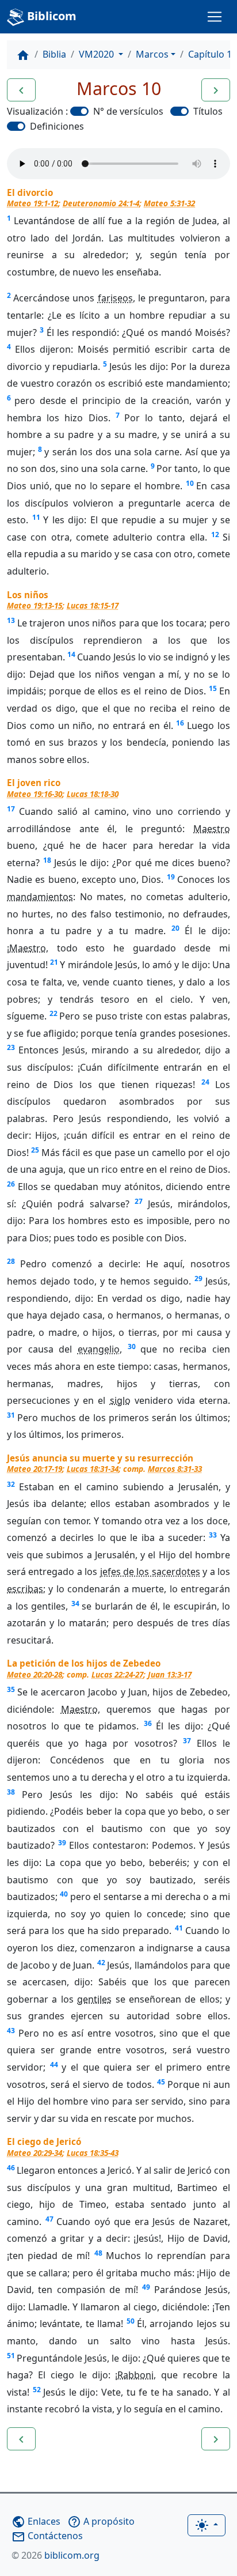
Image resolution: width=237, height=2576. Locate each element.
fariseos (115, 298)
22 (53, 1013)
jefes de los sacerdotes (150, 1572)
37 (187, 1741)
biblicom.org (56, 2555)
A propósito (101, 2521)
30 (132, 1346)
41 (179, 1928)
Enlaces (36, 2521)
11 (36, 517)
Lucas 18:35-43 (93, 2153)
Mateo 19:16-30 (35, 794)
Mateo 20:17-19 (35, 1469)
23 (11, 1047)
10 (190, 483)
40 (64, 1894)
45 (161, 2082)
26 (11, 1184)
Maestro (212, 829)
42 (101, 1963)
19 (171, 877)
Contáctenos (47, 2536)
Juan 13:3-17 (170, 1674)
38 (11, 1792)
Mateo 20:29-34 (35, 2153)
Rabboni (135, 2375)
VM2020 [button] (98, 54)
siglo (120, 1400)
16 (180, 723)
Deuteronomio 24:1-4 (101, 203)
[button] (21, 90)
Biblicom (50, 16)
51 (11, 2356)
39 (62, 1843)
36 (148, 1723)
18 (47, 860)
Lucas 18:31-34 (93, 1469)
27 (139, 1201)
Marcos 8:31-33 (175, 1469)
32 (11, 1484)
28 (11, 1261)
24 (205, 1082)
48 (98, 2253)
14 (71, 654)
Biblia (54, 54)
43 (11, 2031)
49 (146, 2287)
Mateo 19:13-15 (35, 605)
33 (213, 1535)
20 (175, 928)
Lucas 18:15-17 (93, 605)
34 (75, 1604)
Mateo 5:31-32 (169, 203)
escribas (25, 1589)
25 (35, 1150)
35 (11, 1689)
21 (54, 962)
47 (49, 2219)
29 (198, 1278)
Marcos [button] (152, 54)
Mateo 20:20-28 (35, 1674)
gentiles (94, 1999)
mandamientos (40, 897)
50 (131, 2321)
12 (215, 535)
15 (213, 688)
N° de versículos (128, 111)
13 (11, 620)
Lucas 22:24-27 (117, 1674)
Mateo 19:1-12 (33, 203)
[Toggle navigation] (215, 17)
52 (37, 2390)
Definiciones (57, 126)
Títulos (208, 111)
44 (54, 2065)
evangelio (99, 1349)
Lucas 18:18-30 (93, 794)
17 (11, 809)
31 (11, 1415)
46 (11, 2168)
